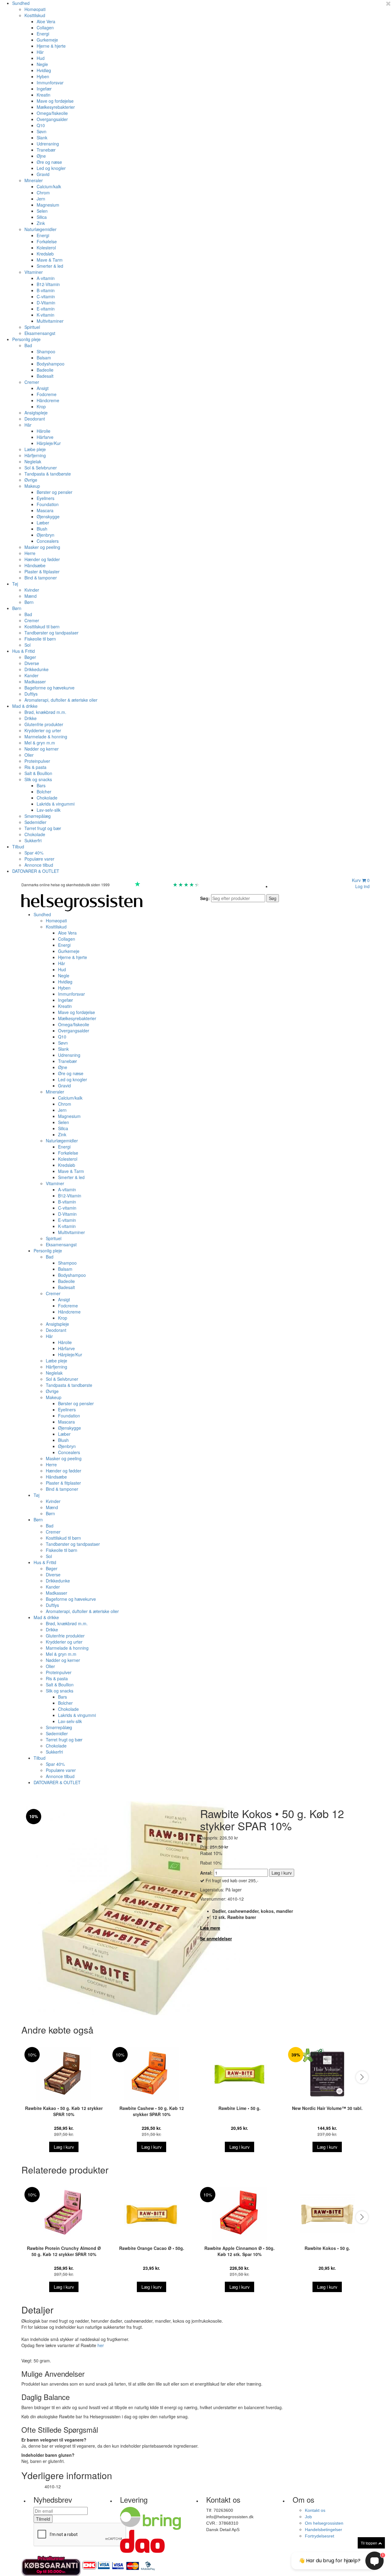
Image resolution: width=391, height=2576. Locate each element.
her (101, 2345)
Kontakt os (315, 2510)
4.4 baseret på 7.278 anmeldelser (230, 885)
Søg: (205, 898)
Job (308, 2517)
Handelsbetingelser (323, 2530)
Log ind (362, 886)
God (166, 885)
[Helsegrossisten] (82, 902)
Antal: (206, 1873)
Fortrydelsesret (320, 2536)
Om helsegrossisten (324, 2523)
